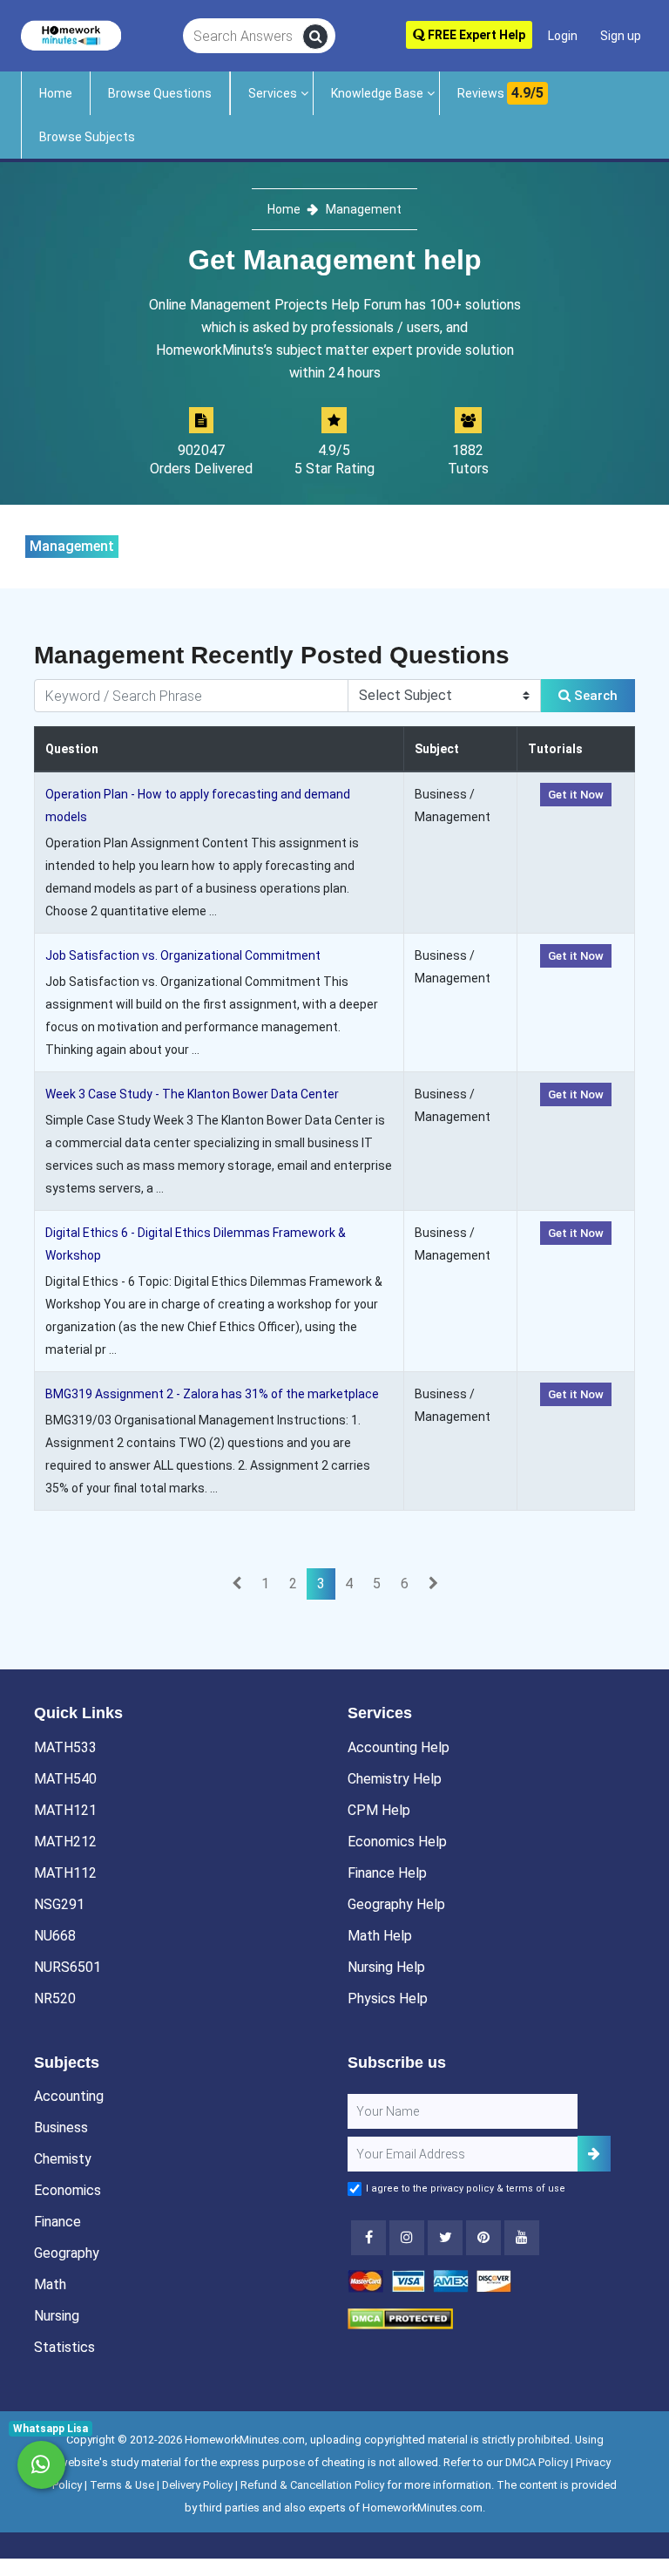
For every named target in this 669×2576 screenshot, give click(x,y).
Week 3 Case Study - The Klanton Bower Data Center (192, 1094)
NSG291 (59, 1904)
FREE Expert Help (475, 35)
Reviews (500, 93)
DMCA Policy (537, 2462)
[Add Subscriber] (594, 2154)
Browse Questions (160, 93)
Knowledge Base (377, 93)
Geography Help (396, 1904)
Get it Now (576, 795)
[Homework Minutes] (71, 34)
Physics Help (388, 1998)
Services (273, 93)
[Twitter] (445, 2238)
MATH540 (65, 1779)
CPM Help (379, 1810)
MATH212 (65, 1842)
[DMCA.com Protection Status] (400, 2318)
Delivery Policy (197, 2485)
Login (563, 36)
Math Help (380, 1936)
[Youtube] (483, 2238)
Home (56, 93)
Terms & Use (122, 2485)
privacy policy (462, 2189)
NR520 (55, 1998)
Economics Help (397, 1842)
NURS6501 (68, 1967)
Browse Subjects (87, 137)
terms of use (536, 2189)
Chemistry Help (395, 1779)
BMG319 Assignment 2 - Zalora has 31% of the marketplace (212, 1394)
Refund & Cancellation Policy (312, 2485)
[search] (315, 37)
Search (594, 696)
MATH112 (65, 1873)
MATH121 (65, 1810)
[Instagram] (407, 2238)
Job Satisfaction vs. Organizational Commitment (183, 955)
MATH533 (65, 1747)
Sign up (621, 36)
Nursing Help (386, 1967)
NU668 (55, 1936)
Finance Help (387, 1873)
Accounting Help (399, 1747)
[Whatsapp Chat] (41, 2465)
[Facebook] (368, 2238)
